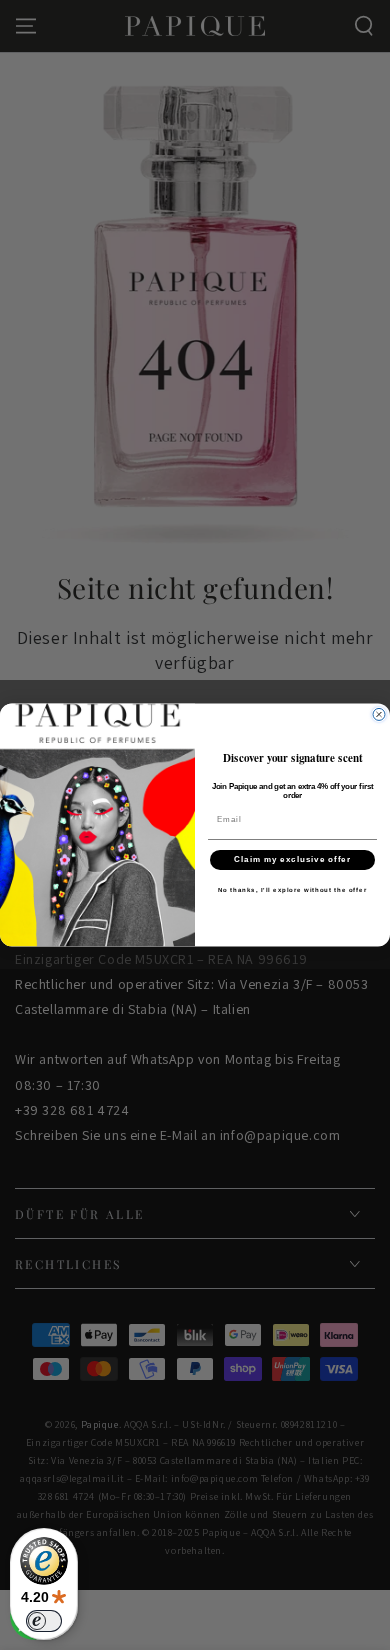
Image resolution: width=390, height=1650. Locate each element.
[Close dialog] (379, 715)
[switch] (44, 1621)
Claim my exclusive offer (292, 859)
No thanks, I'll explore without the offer (293, 889)
